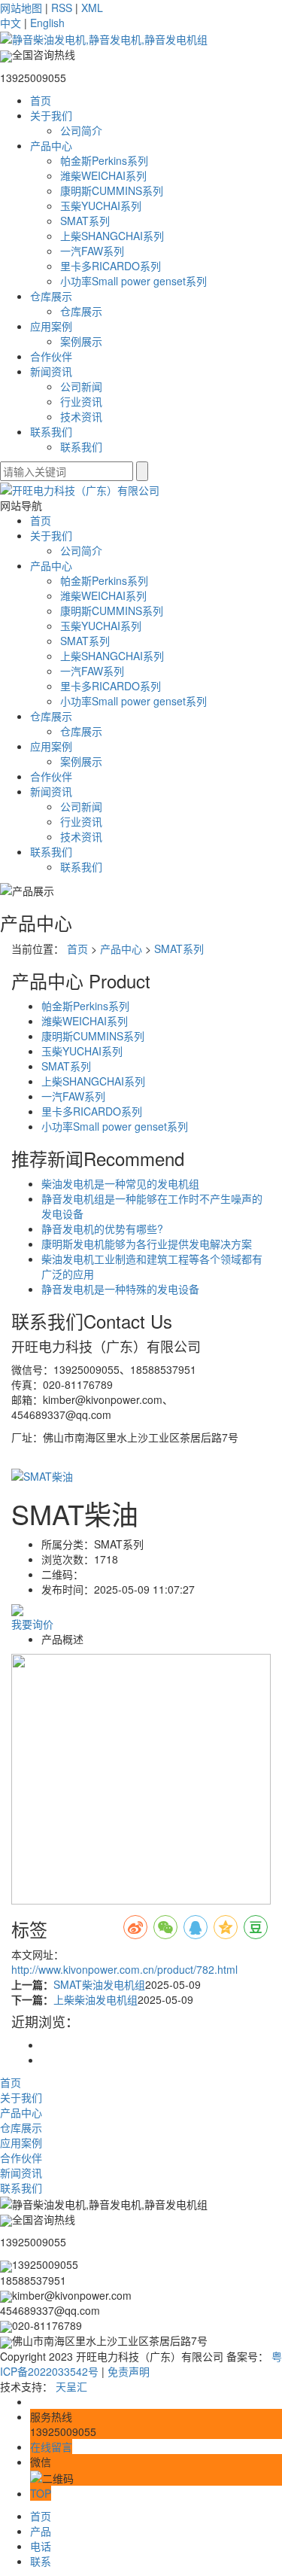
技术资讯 (81, 416)
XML (92, 8)
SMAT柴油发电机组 (99, 1984)
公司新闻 (81, 386)
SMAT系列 (85, 221)
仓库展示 (51, 296)
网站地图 (21, 8)
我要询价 (32, 1624)
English (47, 23)
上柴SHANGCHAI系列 (112, 236)
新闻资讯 (51, 371)
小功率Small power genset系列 (133, 281)
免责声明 (129, 2371)
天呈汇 (71, 2386)
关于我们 (51, 115)
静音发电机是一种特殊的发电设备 (120, 1289)
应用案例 (51, 326)
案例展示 (81, 341)
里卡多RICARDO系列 (111, 266)
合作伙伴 (51, 356)
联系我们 (51, 431)
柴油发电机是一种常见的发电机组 (120, 1183)
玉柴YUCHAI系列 (101, 206)
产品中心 (51, 145)
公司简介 (81, 130)
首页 (41, 100)
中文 (11, 23)
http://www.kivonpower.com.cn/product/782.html (124, 1969)
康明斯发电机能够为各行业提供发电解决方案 (147, 1244)
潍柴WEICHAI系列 (103, 175)
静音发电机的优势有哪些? (102, 1229)
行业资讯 (81, 401)
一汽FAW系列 (92, 251)
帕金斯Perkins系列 (104, 160)
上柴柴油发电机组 (96, 1999)
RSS (62, 8)
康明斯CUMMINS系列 (112, 190)
